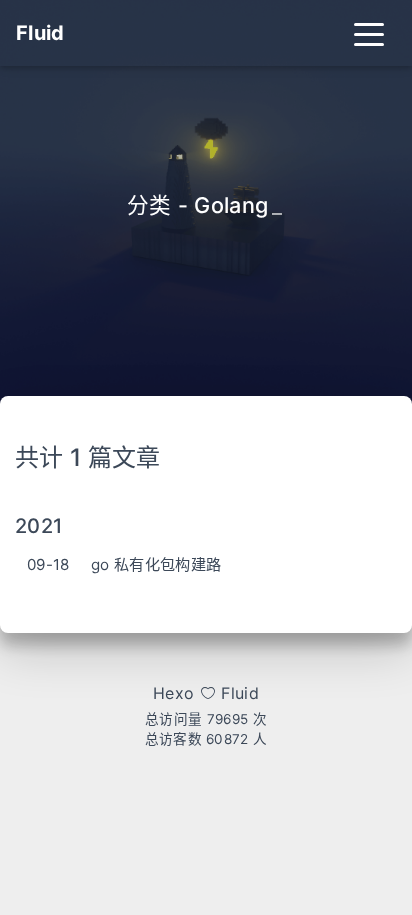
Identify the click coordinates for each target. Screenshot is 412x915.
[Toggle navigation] (369, 33)
